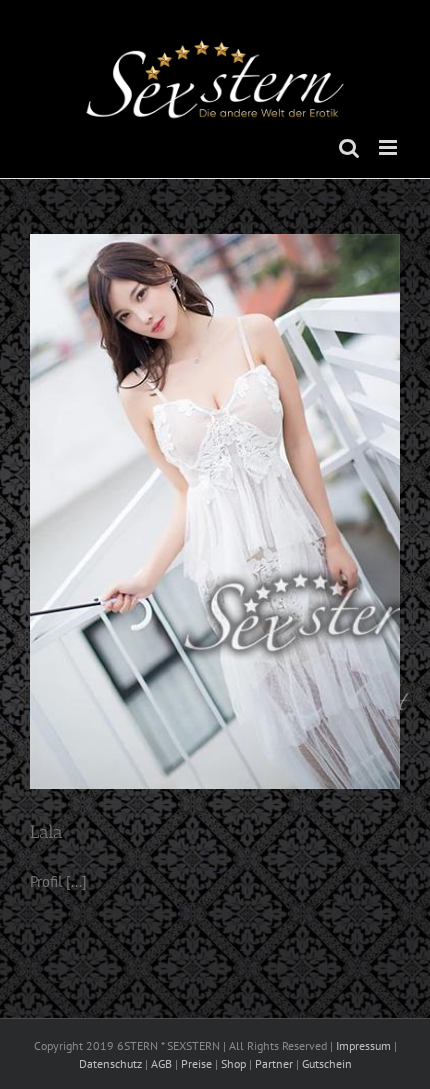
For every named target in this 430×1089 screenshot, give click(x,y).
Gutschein (327, 1063)
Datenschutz (110, 1063)
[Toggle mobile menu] (389, 147)
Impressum (363, 1045)
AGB (161, 1063)
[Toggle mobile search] (349, 147)
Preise (196, 1063)
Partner (274, 1063)
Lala (46, 832)
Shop (233, 1063)
